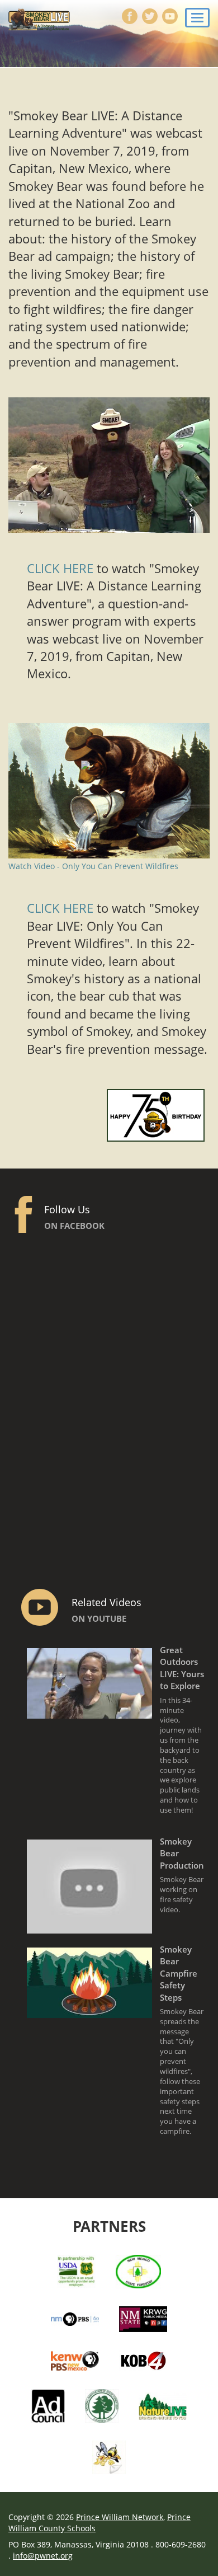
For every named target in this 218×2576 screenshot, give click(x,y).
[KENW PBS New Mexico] (75, 2360)
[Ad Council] (48, 2405)
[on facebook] (129, 17)
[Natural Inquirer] (109, 2456)
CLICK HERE (60, 568)
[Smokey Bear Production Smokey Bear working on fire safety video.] (118, 1927)
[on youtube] (169, 17)
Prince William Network (120, 2517)
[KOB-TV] (143, 2360)
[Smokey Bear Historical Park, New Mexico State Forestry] (139, 2270)
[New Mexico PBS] (75, 2318)
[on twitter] (149, 17)
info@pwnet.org (43, 2556)
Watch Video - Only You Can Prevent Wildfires (93, 866)
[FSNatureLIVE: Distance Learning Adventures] (163, 2405)
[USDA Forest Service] (76, 2270)
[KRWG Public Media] (143, 2318)
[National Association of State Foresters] (102, 2405)
